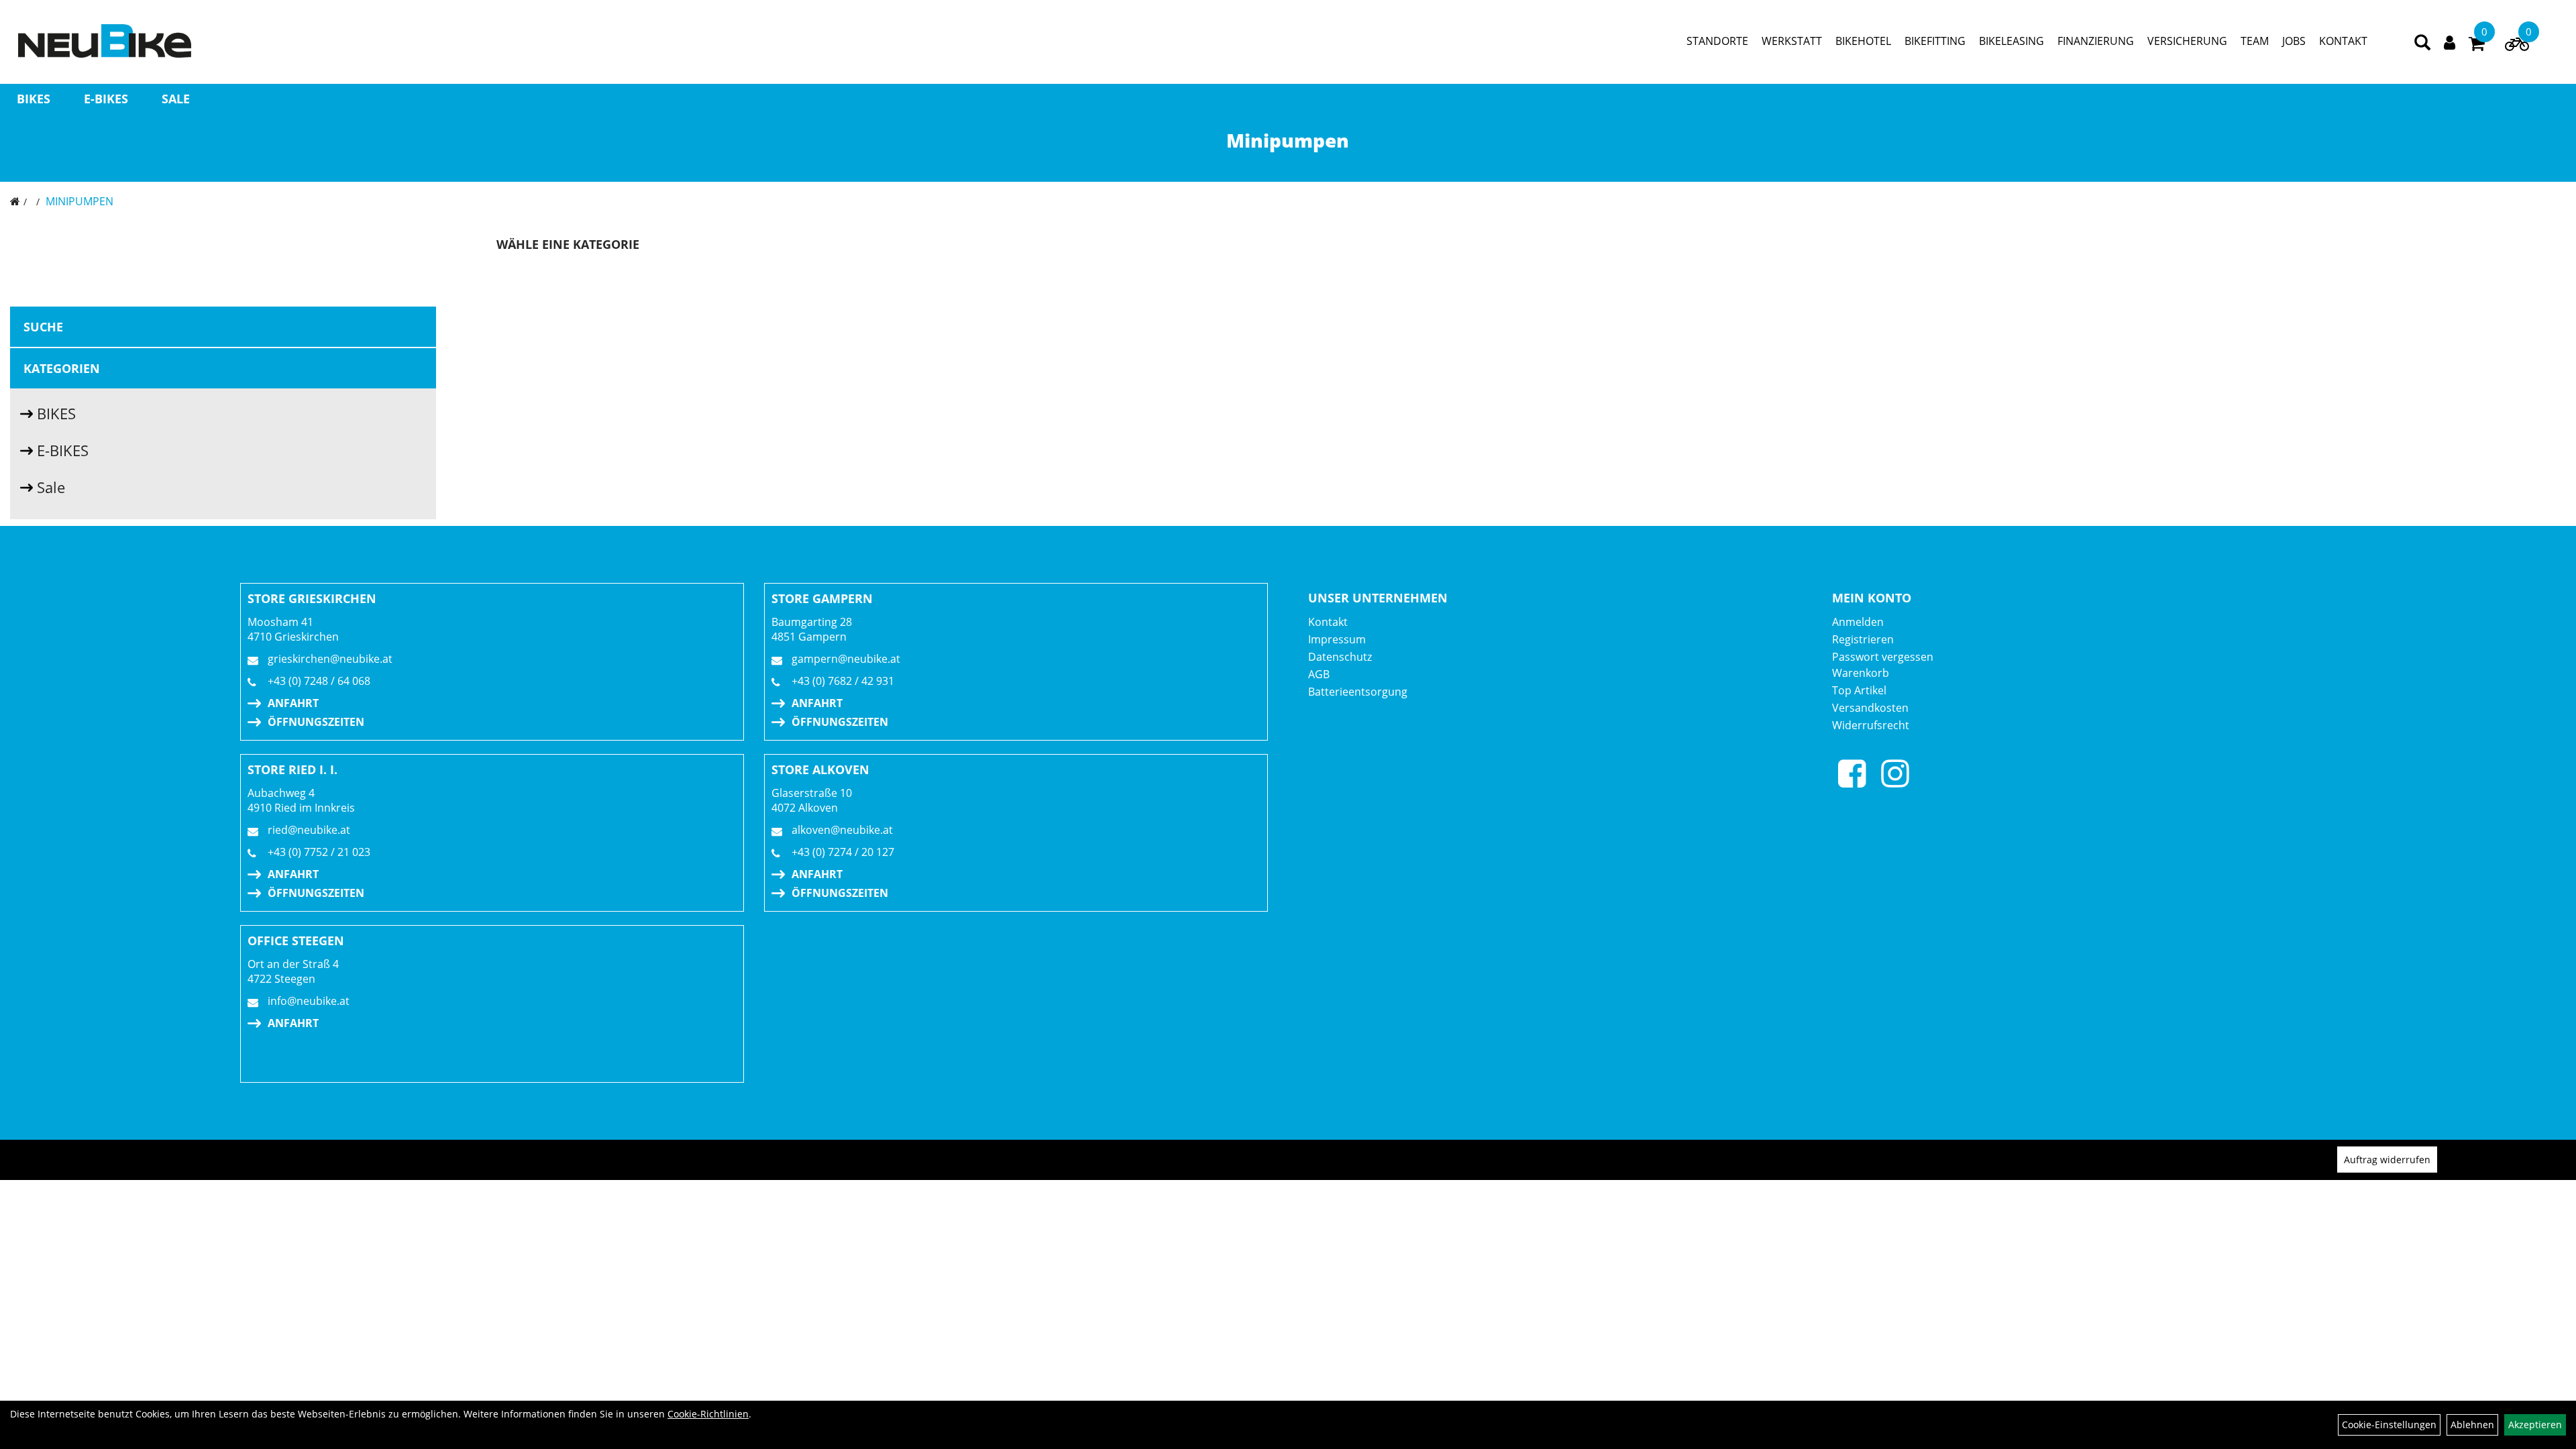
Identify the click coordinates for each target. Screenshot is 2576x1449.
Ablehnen (2472, 1425)
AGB (1319, 674)
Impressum (1337, 639)
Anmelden (1858, 622)
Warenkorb (1861, 673)
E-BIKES (106, 99)
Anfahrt (293, 703)
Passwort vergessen (1883, 657)
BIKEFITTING (1935, 41)
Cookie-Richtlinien (708, 1414)
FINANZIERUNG (2096, 41)
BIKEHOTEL (1863, 41)
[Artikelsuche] (2422, 43)
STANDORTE (1717, 41)
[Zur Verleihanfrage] (2517, 47)
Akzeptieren (2535, 1425)
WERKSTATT (1792, 41)
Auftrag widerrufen (2387, 1160)
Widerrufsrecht (1871, 725)
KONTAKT (2343, 41)
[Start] (15, 201)
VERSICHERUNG (2187, 41)
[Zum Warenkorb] (2477, 46)
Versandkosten (1870, 708)
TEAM (2255, 41)
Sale (176, 99)
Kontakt (1328, 622)
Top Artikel (1859, 690)
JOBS (2294, 41)
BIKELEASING (2011, 41)
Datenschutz (1340, 657)
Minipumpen (79, 201)
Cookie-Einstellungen (2389, 1425)
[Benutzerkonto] (2450, 41)
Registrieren (1863, 639)
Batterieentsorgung (1358, 692)
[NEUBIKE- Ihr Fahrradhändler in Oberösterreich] (105, 41)
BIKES (34, 99)
